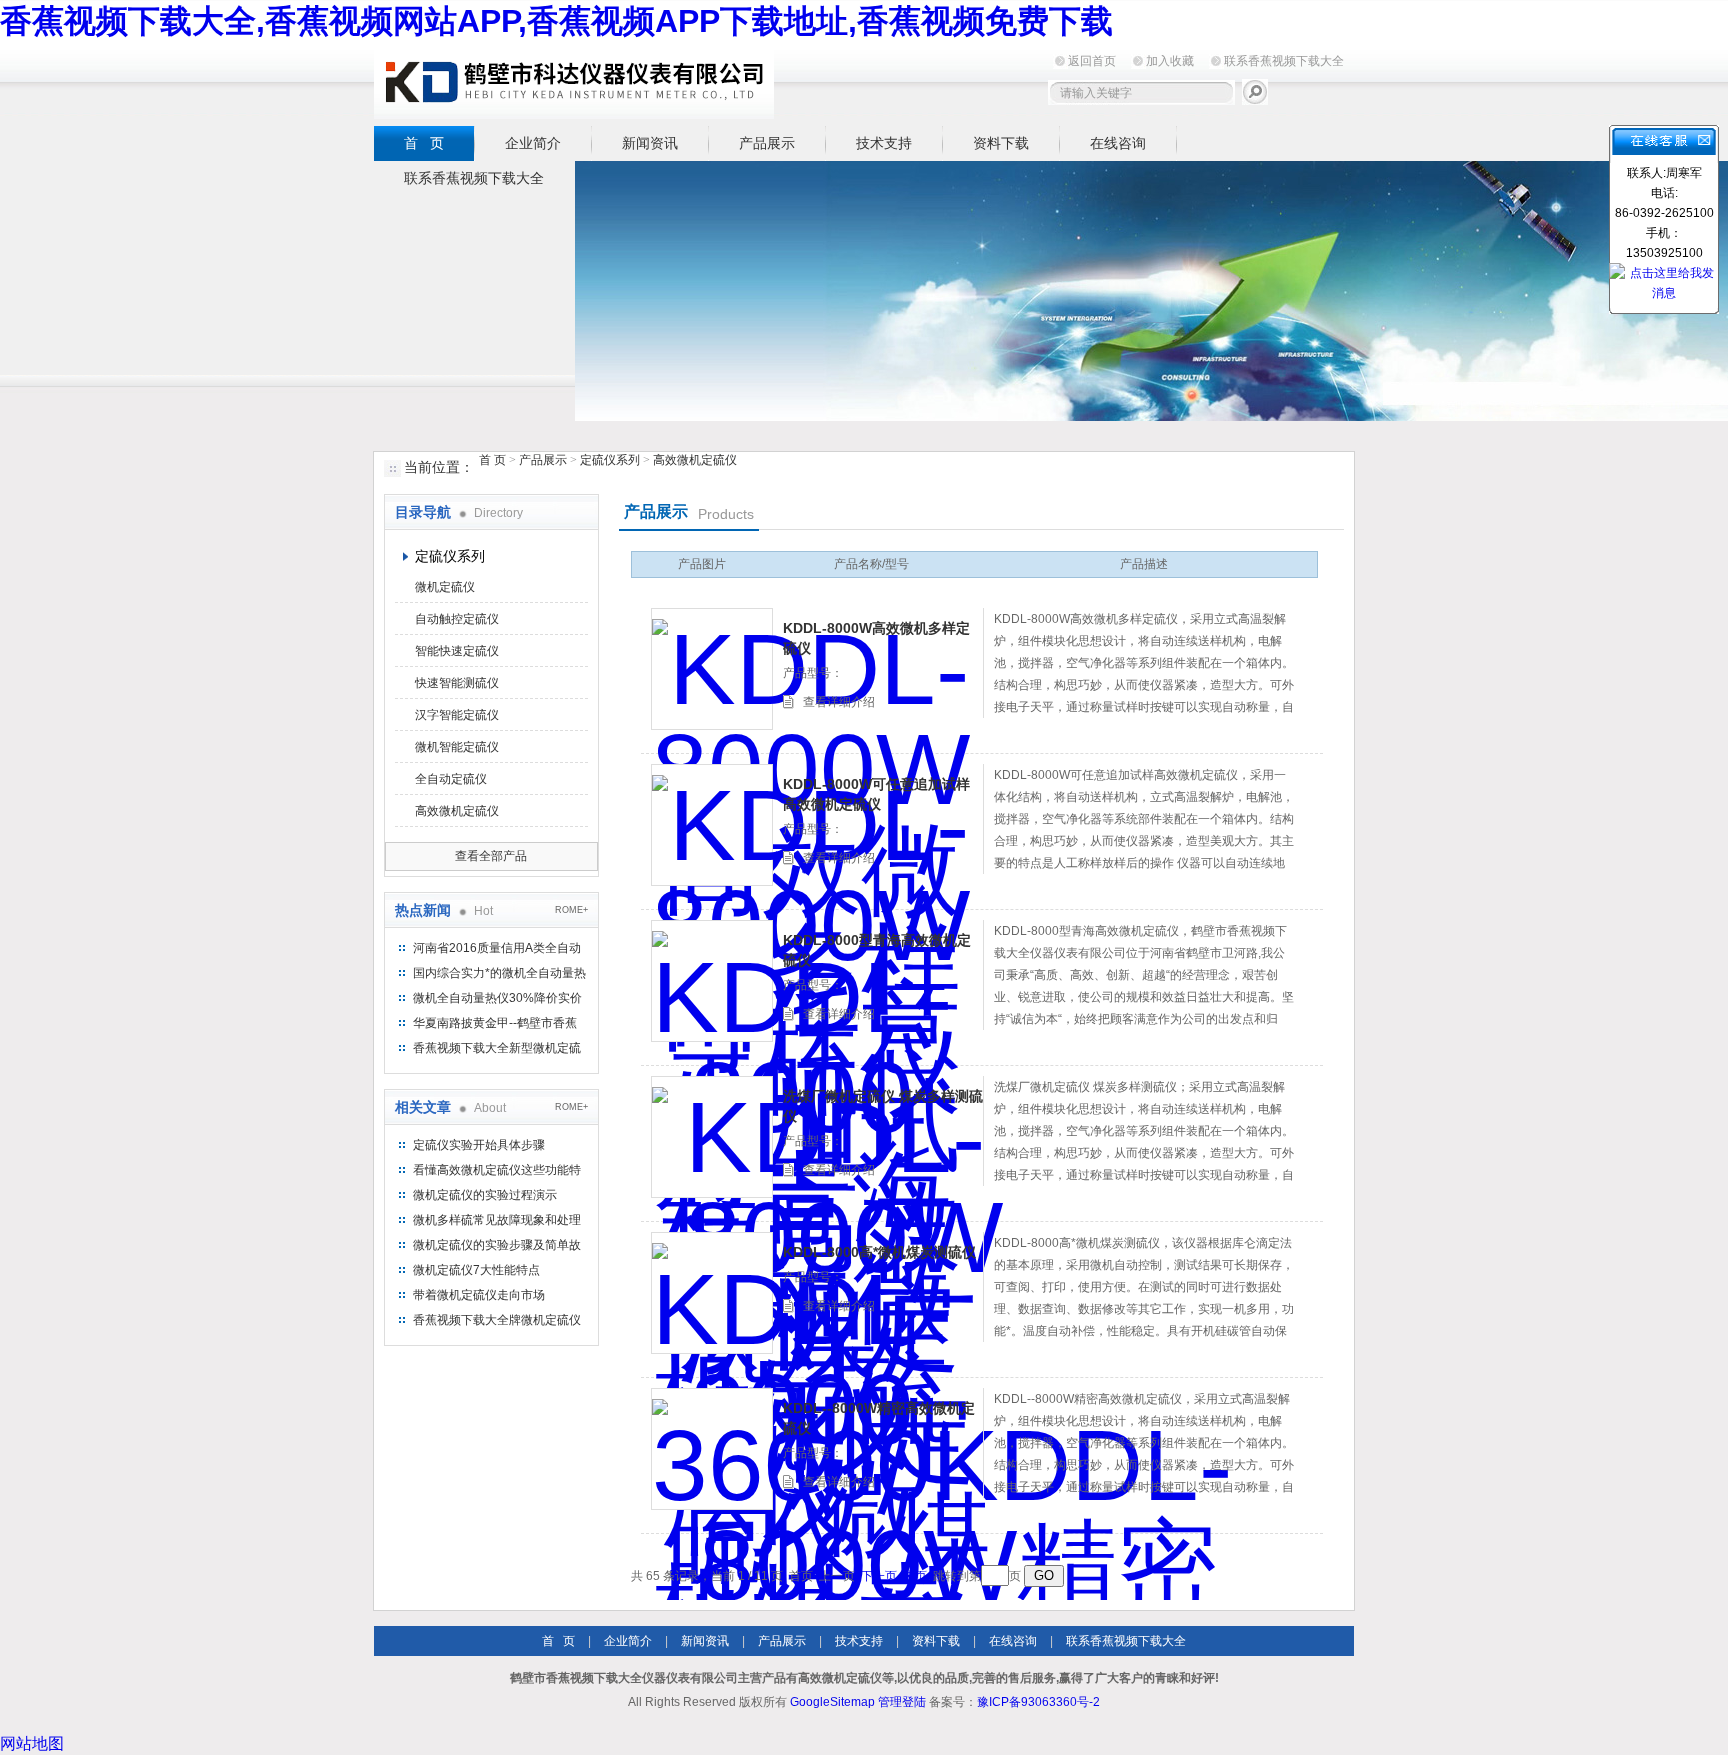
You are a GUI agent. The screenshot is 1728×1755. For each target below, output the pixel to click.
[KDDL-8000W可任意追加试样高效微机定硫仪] (712, 825)
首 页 (424, 143)
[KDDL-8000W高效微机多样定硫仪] (712, 669)
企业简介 (533, 143)
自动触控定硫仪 (457, 619)
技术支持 (884, 143)
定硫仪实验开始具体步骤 (479, 1145)
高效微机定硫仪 (695, 460)
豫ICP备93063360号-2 (1038, 1702)
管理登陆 (902, 1702)
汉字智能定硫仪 (457, 715)
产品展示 (767, 143)
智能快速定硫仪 (457, 651)
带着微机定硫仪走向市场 (479, 1295)
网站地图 (32, 1743)
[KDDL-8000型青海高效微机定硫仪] (712, 981)
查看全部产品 (491, 856)
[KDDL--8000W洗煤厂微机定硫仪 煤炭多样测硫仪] (712, 1137)
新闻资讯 (650, 143)
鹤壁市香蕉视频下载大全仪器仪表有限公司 (574, 81)
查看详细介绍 (839, 702)
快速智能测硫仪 (457, 683)
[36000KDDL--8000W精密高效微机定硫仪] (712, 1449)
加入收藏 (1170, 61)
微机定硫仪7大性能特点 (476, 1270)
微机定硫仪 (445, 587)
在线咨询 (1118, 143)
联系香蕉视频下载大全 (1284, 61)
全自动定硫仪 (451, 779)
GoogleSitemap (832, 1702)
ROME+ (571, 910)
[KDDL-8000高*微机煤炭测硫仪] (712, 1293)
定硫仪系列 (610, 460)
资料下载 (1001, 143)
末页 (915, 1576)
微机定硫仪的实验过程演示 (485, 1195)
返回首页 (1092, 61)
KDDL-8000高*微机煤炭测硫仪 (879, 1252)
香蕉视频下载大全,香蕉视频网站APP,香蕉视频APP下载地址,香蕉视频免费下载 (556, 21)
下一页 (879, 1576)
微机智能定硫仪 (457, 747)
